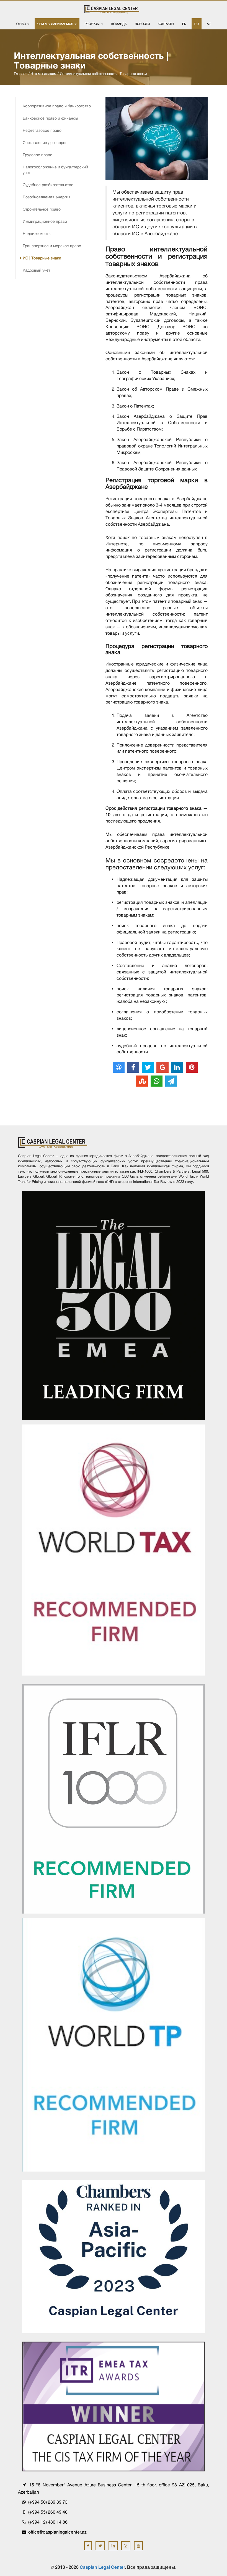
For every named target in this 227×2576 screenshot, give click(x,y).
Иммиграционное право (45, 221)
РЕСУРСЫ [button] (93, 24)
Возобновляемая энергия (47, 197)
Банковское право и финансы (50, 118)
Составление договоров (45, 143)
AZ (209, 24)
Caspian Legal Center (102, 2567)
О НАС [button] (21, 24)
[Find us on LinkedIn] (113, 2546)
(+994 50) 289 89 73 (47, 2502)
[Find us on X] (100, 2546)
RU (197, 24)
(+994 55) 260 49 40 (47, 2512)
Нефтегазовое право (42, 130)
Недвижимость (37, 234)
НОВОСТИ (142, 24)
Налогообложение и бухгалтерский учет (55, 170)
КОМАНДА (119, 24)
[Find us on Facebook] (88, 2546)
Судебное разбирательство (48, 185)
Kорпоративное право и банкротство (57, 106)
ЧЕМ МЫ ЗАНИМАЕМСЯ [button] (56, 24)
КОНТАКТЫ (166, 24)
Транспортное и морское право (52, 246)
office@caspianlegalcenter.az (57, 2532)
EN (184, 24)
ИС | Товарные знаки (42, 258)
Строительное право (42, 209)
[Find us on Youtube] (139, 2546)
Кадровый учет (36, 270)
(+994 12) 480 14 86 (47, 2522)
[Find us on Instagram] (126, 2546)
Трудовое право (38, 155)
